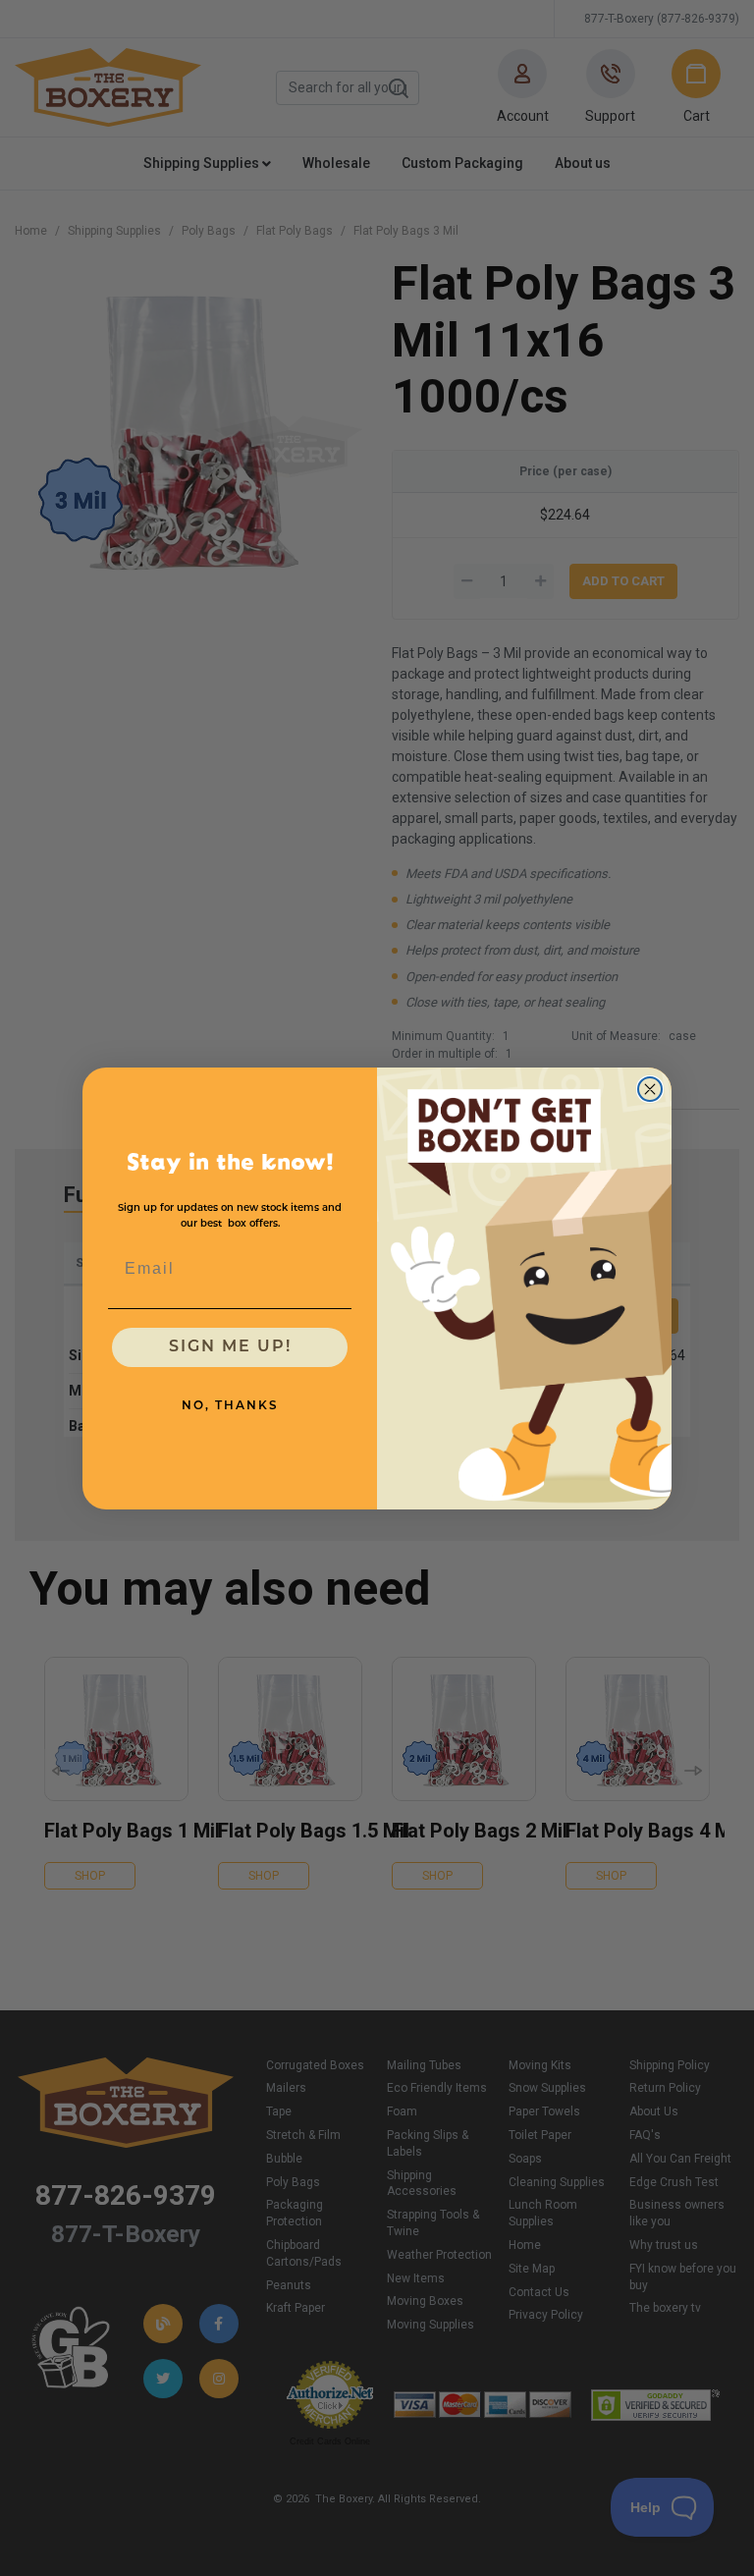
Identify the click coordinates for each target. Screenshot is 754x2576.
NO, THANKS (230, 1406)
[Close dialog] (650, 1089)
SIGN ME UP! (230, 1347)
